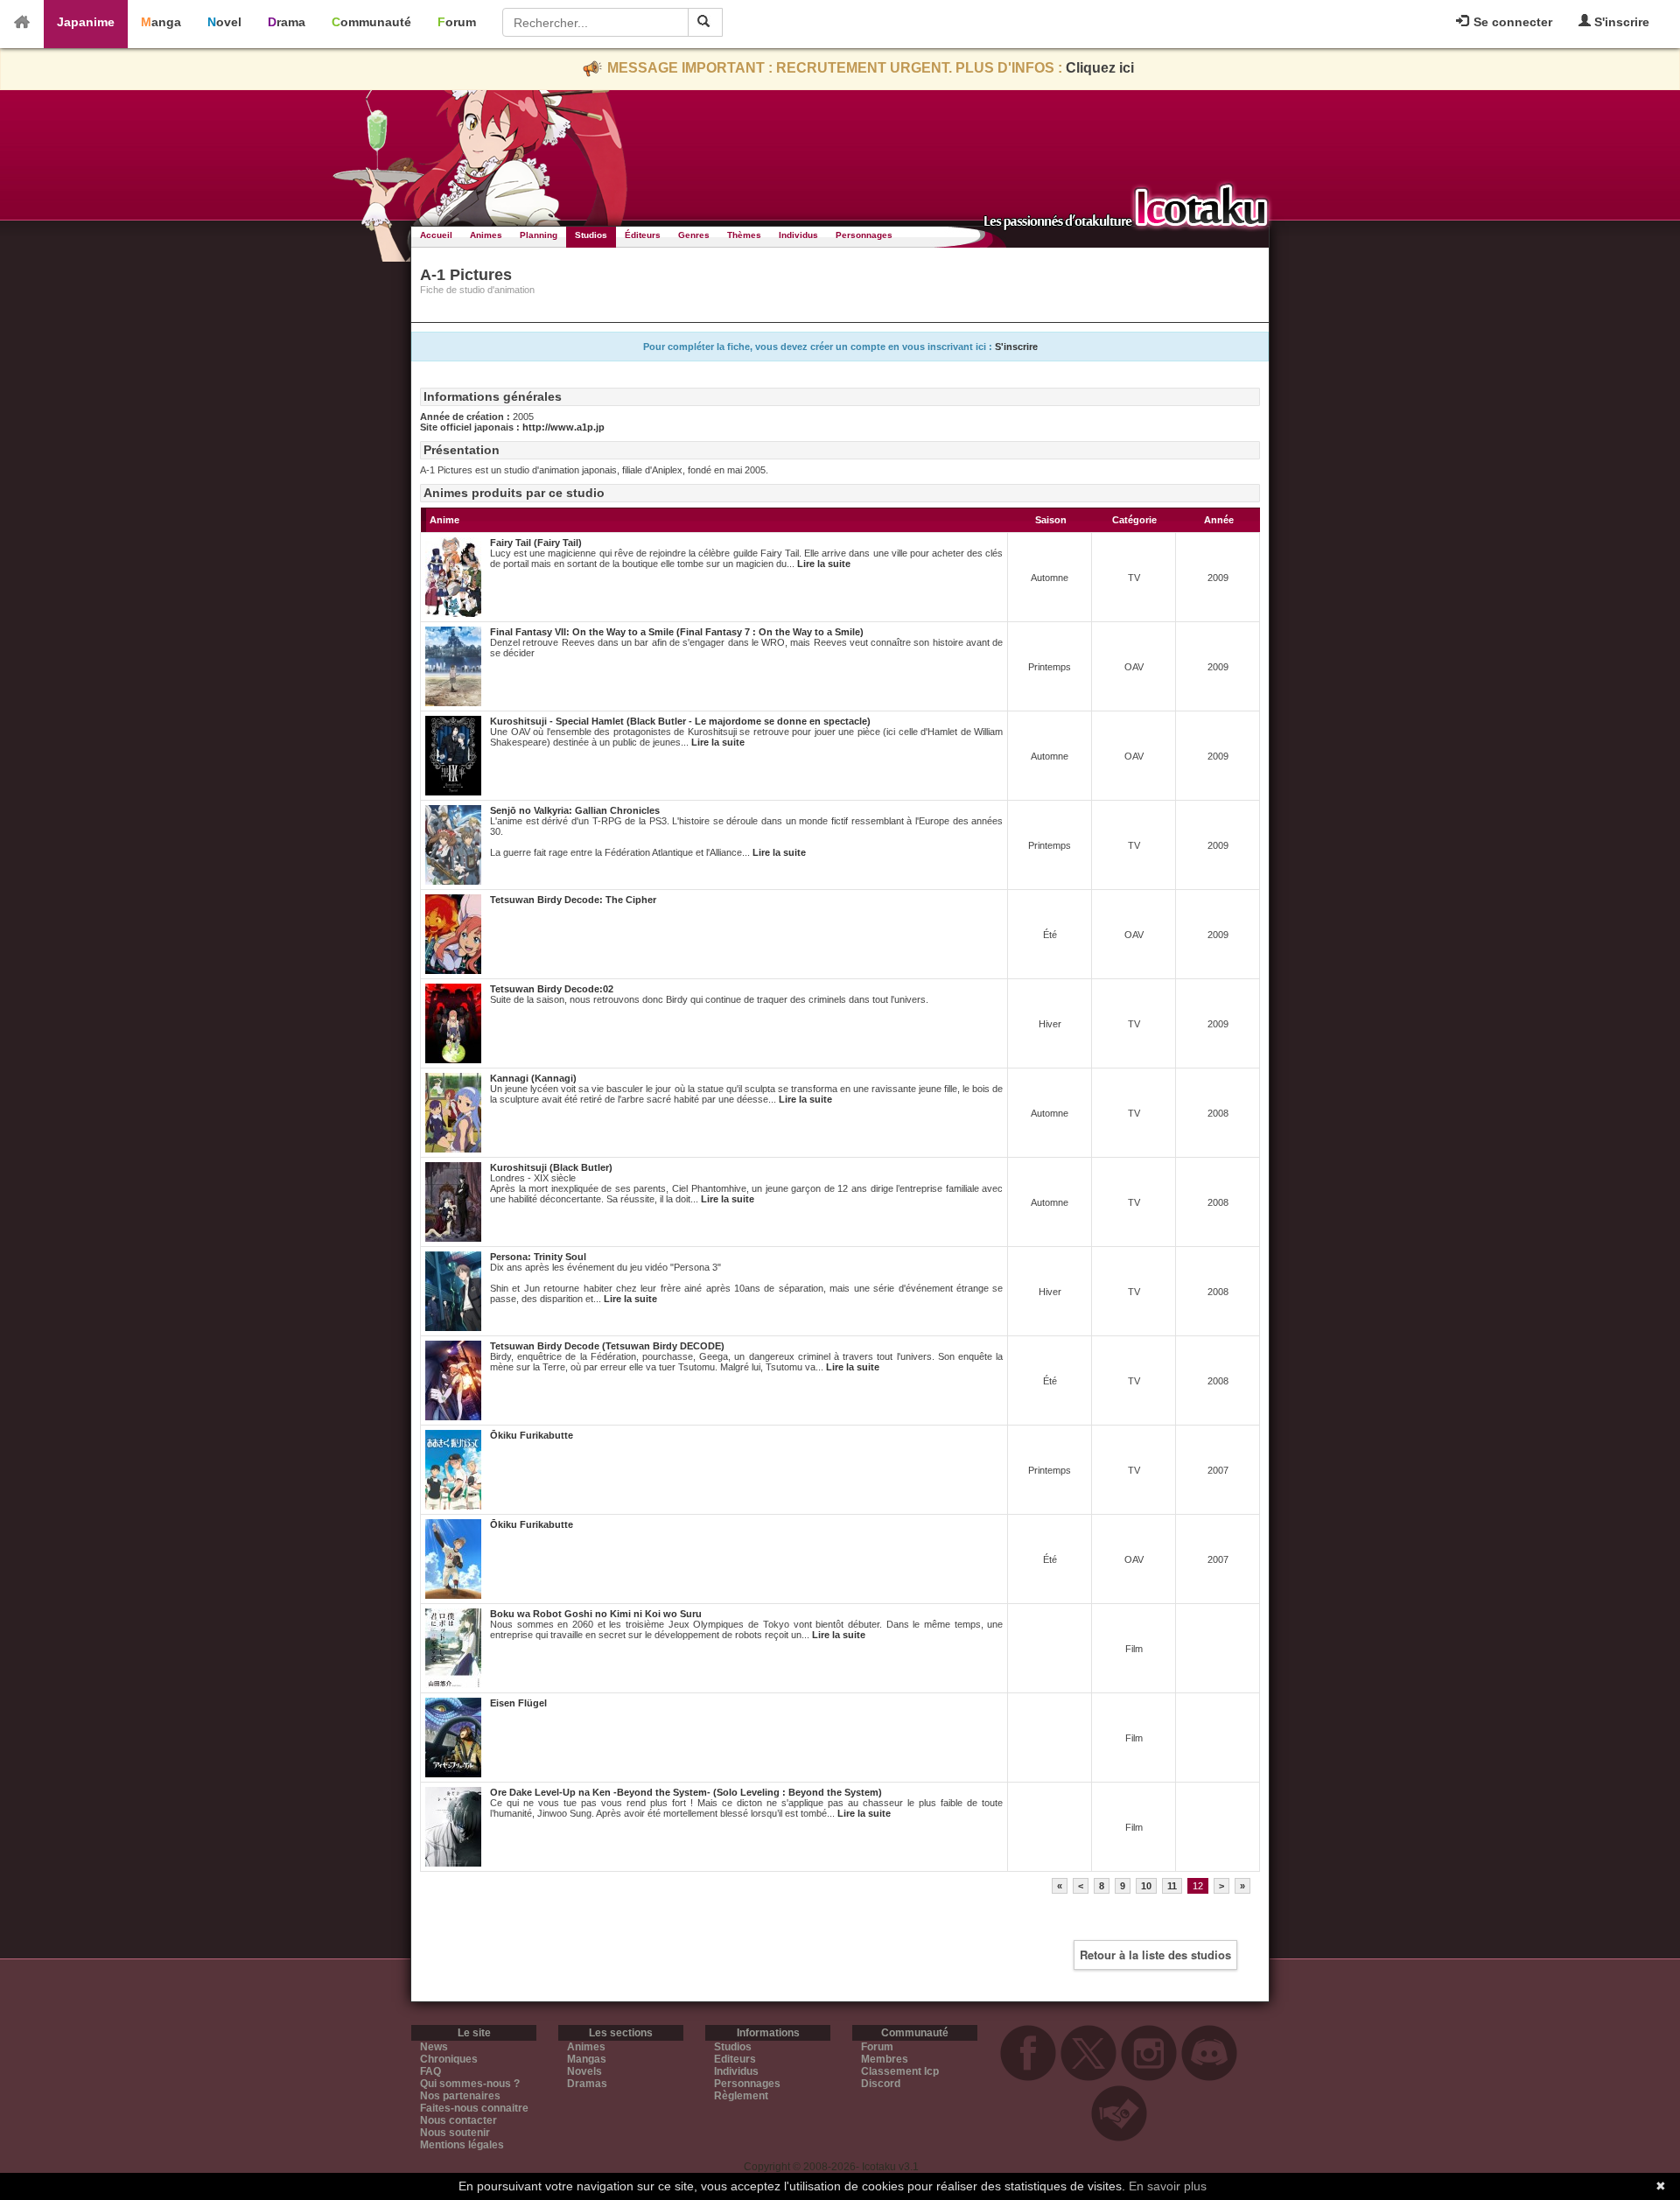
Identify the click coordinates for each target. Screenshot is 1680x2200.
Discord (881, 2084)
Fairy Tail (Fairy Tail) (536, 543)
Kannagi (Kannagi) (533, 1078)
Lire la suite (824, 564)
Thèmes (744, 235)
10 (1146, 1886)
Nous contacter (458, 2120)
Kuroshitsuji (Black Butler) (551, 1167)
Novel (224, 22)
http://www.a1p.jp (563, 427)
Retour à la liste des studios (1155, 1955)
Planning (539, 235)
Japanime (86, 22)
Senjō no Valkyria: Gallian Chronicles (575, 810)
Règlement (741, 2096)
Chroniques (449, 2059)
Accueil (436, 235)
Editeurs (735, 2059)
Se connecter (1511, 22)
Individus (798, 235)
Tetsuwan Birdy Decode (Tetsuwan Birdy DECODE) (607, 1346)
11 (1172, 1886)
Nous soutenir (455, 2133)
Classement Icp (900, 2071)
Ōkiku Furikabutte (532, 1435)
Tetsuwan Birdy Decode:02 (552, 989)
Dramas (587, 2084)
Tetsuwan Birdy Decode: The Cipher (573, 900)
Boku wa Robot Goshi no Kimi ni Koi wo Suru (596, 1614)
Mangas (587, 2059)
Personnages (864, 235)
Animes (486, 235)
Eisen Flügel (518, 1703)
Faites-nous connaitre (474, 2108)
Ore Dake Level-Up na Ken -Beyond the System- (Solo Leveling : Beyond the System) (686, 1792)
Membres (885, 2059)
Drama (287, 22)
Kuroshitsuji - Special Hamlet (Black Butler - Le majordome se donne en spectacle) (680, 721)
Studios (591, 235)
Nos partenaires (460, 2096)
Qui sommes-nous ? (470, 2084)
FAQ (430, 2071)
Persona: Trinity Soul (538, 1257)
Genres (694, 235)
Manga (161, 22)
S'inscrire (1620, 22)
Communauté (371, 22)
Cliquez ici (1100, 68)
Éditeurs (643, 235)
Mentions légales (462, 2145)
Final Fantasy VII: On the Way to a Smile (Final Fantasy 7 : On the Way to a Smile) (677, 632)
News (434, 2047)
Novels (584, 2071)
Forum (457, 22)
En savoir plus (1168, 2186)
